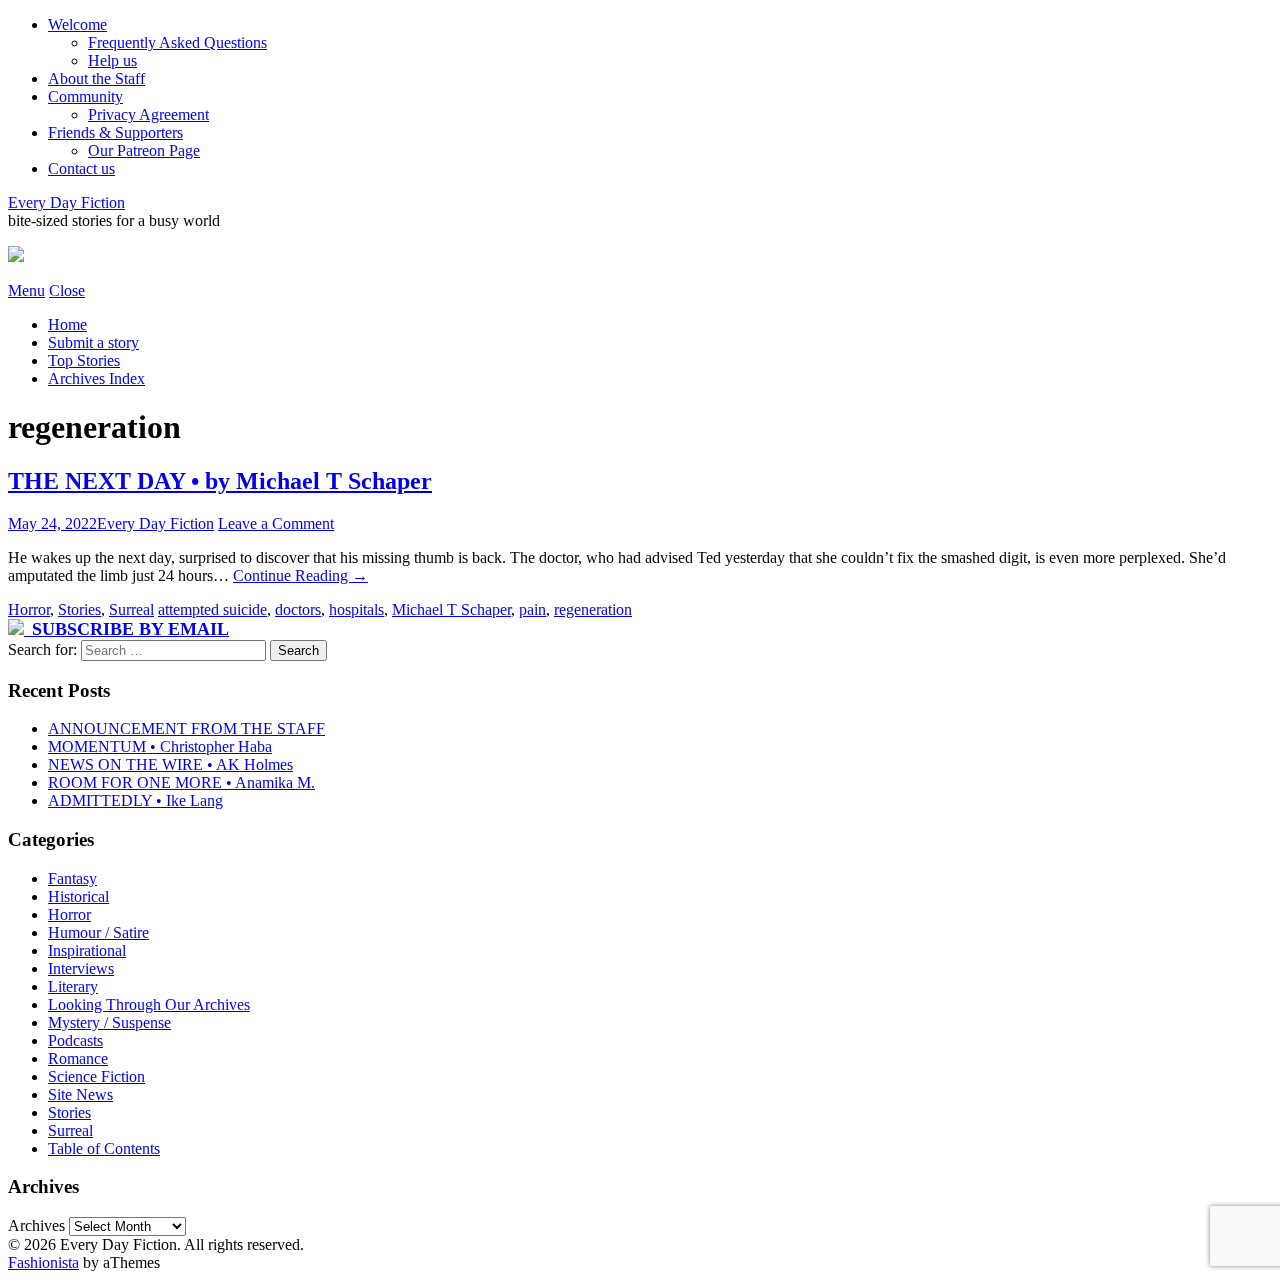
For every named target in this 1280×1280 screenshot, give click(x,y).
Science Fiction (96, 1076)
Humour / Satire (98, 932)
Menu (26, 290)
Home (67, 324)
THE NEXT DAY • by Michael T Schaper (220, 481)
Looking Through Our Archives (149, 1004)
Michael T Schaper (451, 609)
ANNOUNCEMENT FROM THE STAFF (186, 728)
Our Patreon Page (144, 150)
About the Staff (96, 78)
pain (532, 609)
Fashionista (43, 1262)
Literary (73, 986)
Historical (78, 896)
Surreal (131, 609)
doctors (298, 609)
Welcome (77, 24)
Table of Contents (104, 1148)
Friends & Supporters (115, 132)
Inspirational (87, 950)
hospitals (356, 609)
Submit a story (93, 342)
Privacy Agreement (148, 114)
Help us (112, 60)
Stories (79, 609)
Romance (78, 1058)
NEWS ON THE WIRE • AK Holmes (170, 764)
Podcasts (75, 1040)
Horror (29, 609)
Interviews (81, 968)
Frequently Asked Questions (177, 42)
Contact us (81, 168)
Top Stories (84, 360)
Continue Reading (300, 575)
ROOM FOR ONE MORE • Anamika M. (181, 782)
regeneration (593, 609)
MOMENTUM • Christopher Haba (160, 746)
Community (85, 96)
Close (67, 290)
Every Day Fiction (66, 202)
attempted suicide (212, 609)
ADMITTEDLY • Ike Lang (135, 800)
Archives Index (96, 378)
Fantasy (72, 878)
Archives (36, 1225)
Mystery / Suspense (109, 1022)
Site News (80, 1094)
